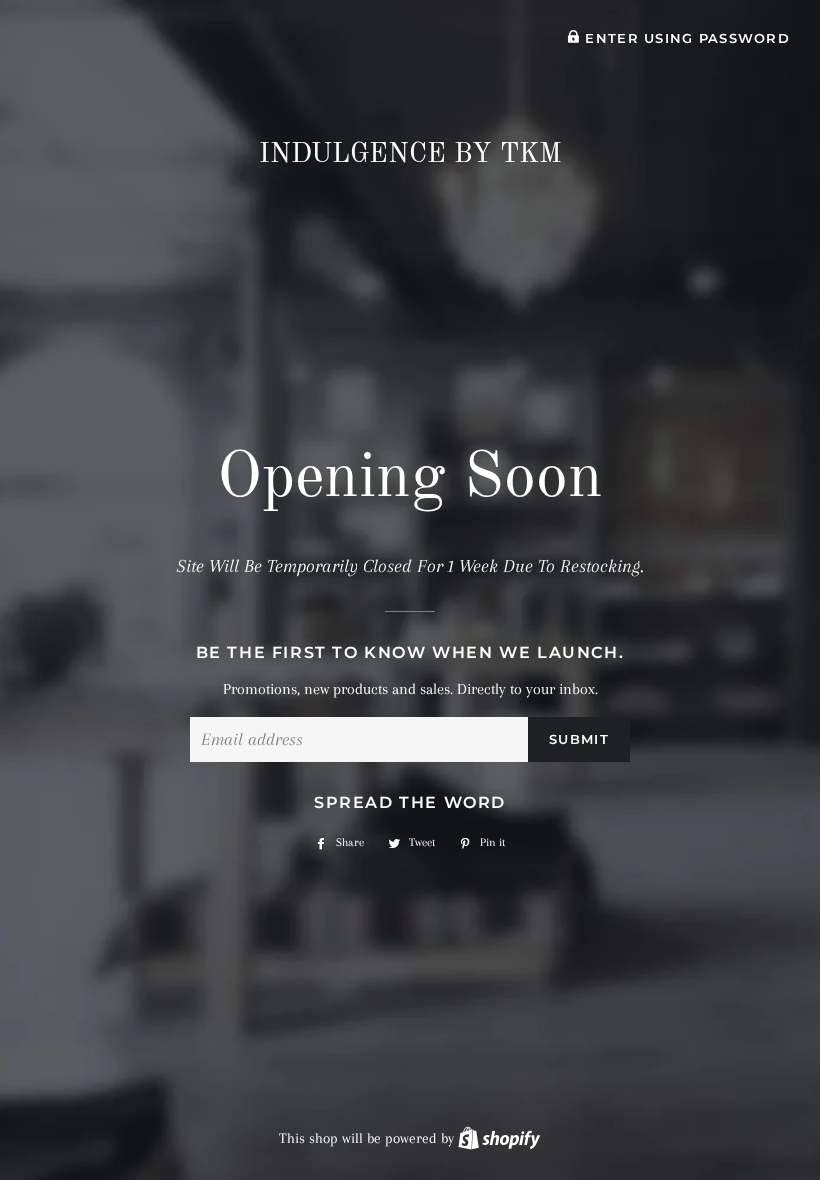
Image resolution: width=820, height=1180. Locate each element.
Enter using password (685, 38)
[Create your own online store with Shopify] (499, 1138)
